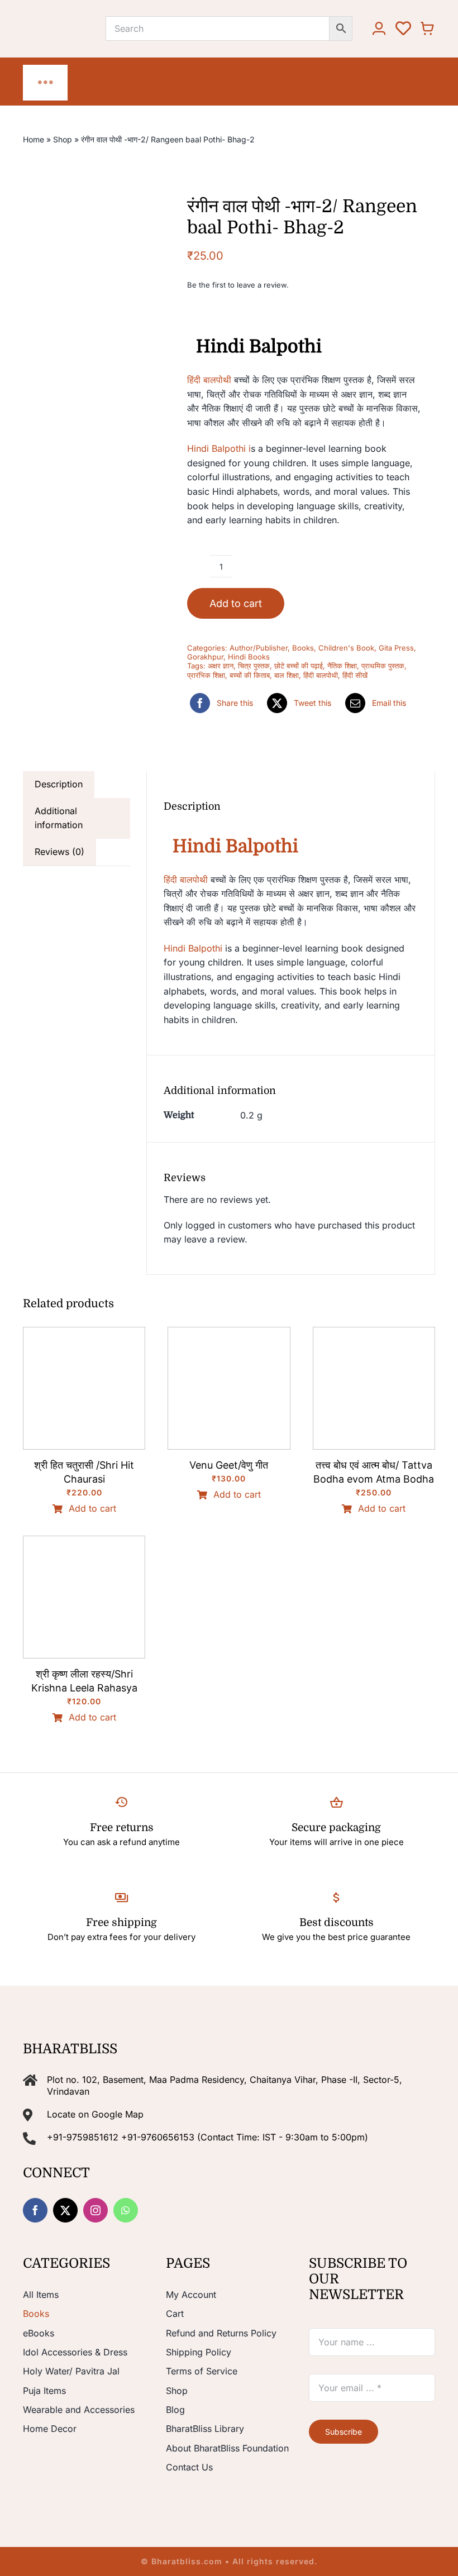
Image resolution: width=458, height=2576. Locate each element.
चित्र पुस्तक (254, 666)
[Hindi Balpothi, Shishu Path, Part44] (78, 546)
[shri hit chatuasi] (84, 1332)
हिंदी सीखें (355, 675)
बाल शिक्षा (287, 675)
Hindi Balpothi (193, 948)
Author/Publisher (259, 648)
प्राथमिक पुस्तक (383, 666)
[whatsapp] (126, 2210)
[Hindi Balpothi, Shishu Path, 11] (78, 324)
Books (303, 648)
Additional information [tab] (59, 818)
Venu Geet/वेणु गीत (229, 1465)
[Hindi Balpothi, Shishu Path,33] (78, 658)
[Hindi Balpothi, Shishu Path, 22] (78, 435)
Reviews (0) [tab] (59, 852)
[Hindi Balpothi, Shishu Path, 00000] (78, 212)
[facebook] (35, 2210)
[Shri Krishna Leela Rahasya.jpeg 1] (84, 1541)
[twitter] (65, 2210)
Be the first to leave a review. (238, 285)
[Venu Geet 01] (229, 1332)
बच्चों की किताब (250, 675)
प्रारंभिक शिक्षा (206, 675)
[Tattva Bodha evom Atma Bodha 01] (374, 1332)
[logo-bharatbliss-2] (64, 17)
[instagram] (96, 2210)
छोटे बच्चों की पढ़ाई (299, 666)
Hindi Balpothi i (219, 448)
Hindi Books (249, 657)
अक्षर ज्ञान (221, 666)
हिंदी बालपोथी (209, 380)
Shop (63, 139)
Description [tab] (59, 784)
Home (34, 139)
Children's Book (346, 648)
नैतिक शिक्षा (342, 666)
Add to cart (236, 603)
